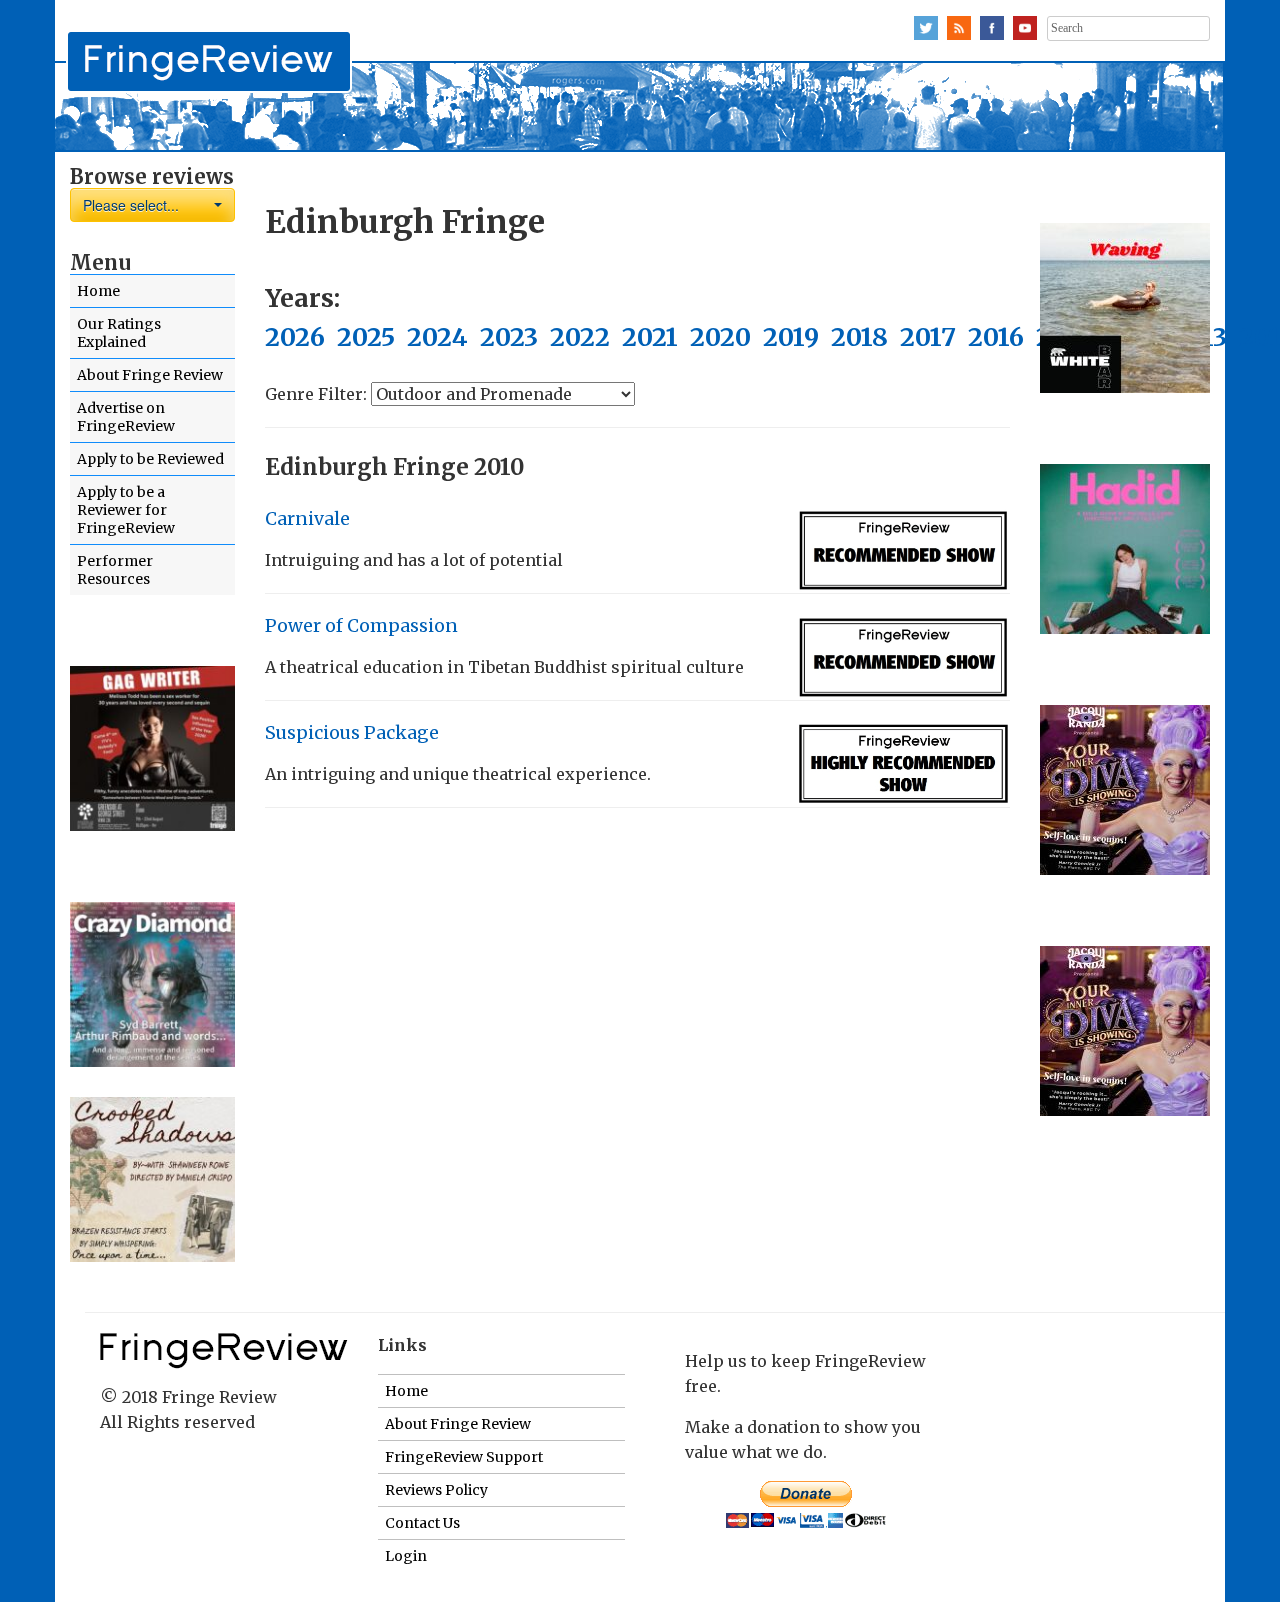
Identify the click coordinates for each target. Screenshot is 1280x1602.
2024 (437, 337)
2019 (791, 337)
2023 (509, 337)
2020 (720, 337)
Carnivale (307, 519)
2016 (996, 337)
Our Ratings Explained (119, 333)
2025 (366, 337)
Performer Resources (115, 570)
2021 (650, 337)
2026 (295, 337)
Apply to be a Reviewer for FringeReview (126, 510)
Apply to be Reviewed (150, 459)
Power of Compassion (361, 626)
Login (406, 1556)
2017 (928, 337)
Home (98, 291)
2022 (580, 337)
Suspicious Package (352, 733)
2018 (859, 337)
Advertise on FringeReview (126, 417)
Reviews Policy (436, 1490)
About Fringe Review (150, 375)
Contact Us (422, 1523)
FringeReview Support (464, 1457)
